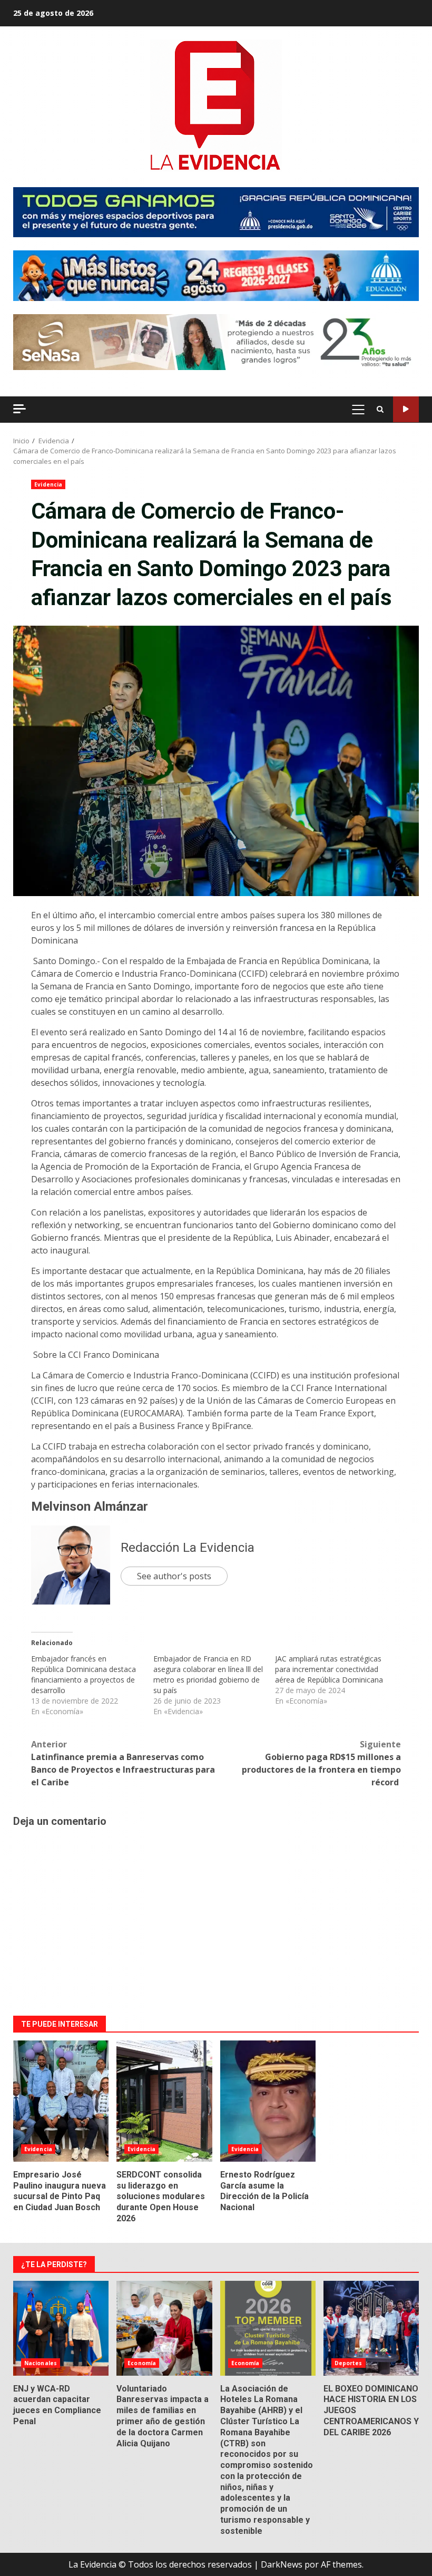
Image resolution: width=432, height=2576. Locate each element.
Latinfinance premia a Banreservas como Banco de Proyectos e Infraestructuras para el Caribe (123, 1763)
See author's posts (174, 1576)
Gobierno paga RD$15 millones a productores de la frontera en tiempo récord (321, 1763)
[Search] (380, 410)
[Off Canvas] (19, 409)
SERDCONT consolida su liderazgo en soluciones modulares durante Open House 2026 (164, 2101)
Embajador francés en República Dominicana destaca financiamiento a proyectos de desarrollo (84, 1674)
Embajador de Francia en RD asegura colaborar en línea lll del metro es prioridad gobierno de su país (208, 1674)
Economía (142, 2363)
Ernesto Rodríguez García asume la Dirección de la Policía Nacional (268, 2101)
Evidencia (48, 484)
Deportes (348, 2363)
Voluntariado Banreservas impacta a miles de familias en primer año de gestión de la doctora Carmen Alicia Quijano (164, 2328)
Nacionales (41, 2363)
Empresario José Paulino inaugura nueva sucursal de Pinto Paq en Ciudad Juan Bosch (61, 2101)
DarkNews (282, 2564)
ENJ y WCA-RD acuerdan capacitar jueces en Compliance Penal (61, 2328)
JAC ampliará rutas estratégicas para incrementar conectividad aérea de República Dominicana (329, 1669)
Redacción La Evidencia (188, 1548)
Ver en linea (406, 409)
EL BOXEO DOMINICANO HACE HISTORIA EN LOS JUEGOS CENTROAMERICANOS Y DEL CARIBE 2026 (371, 2328)
